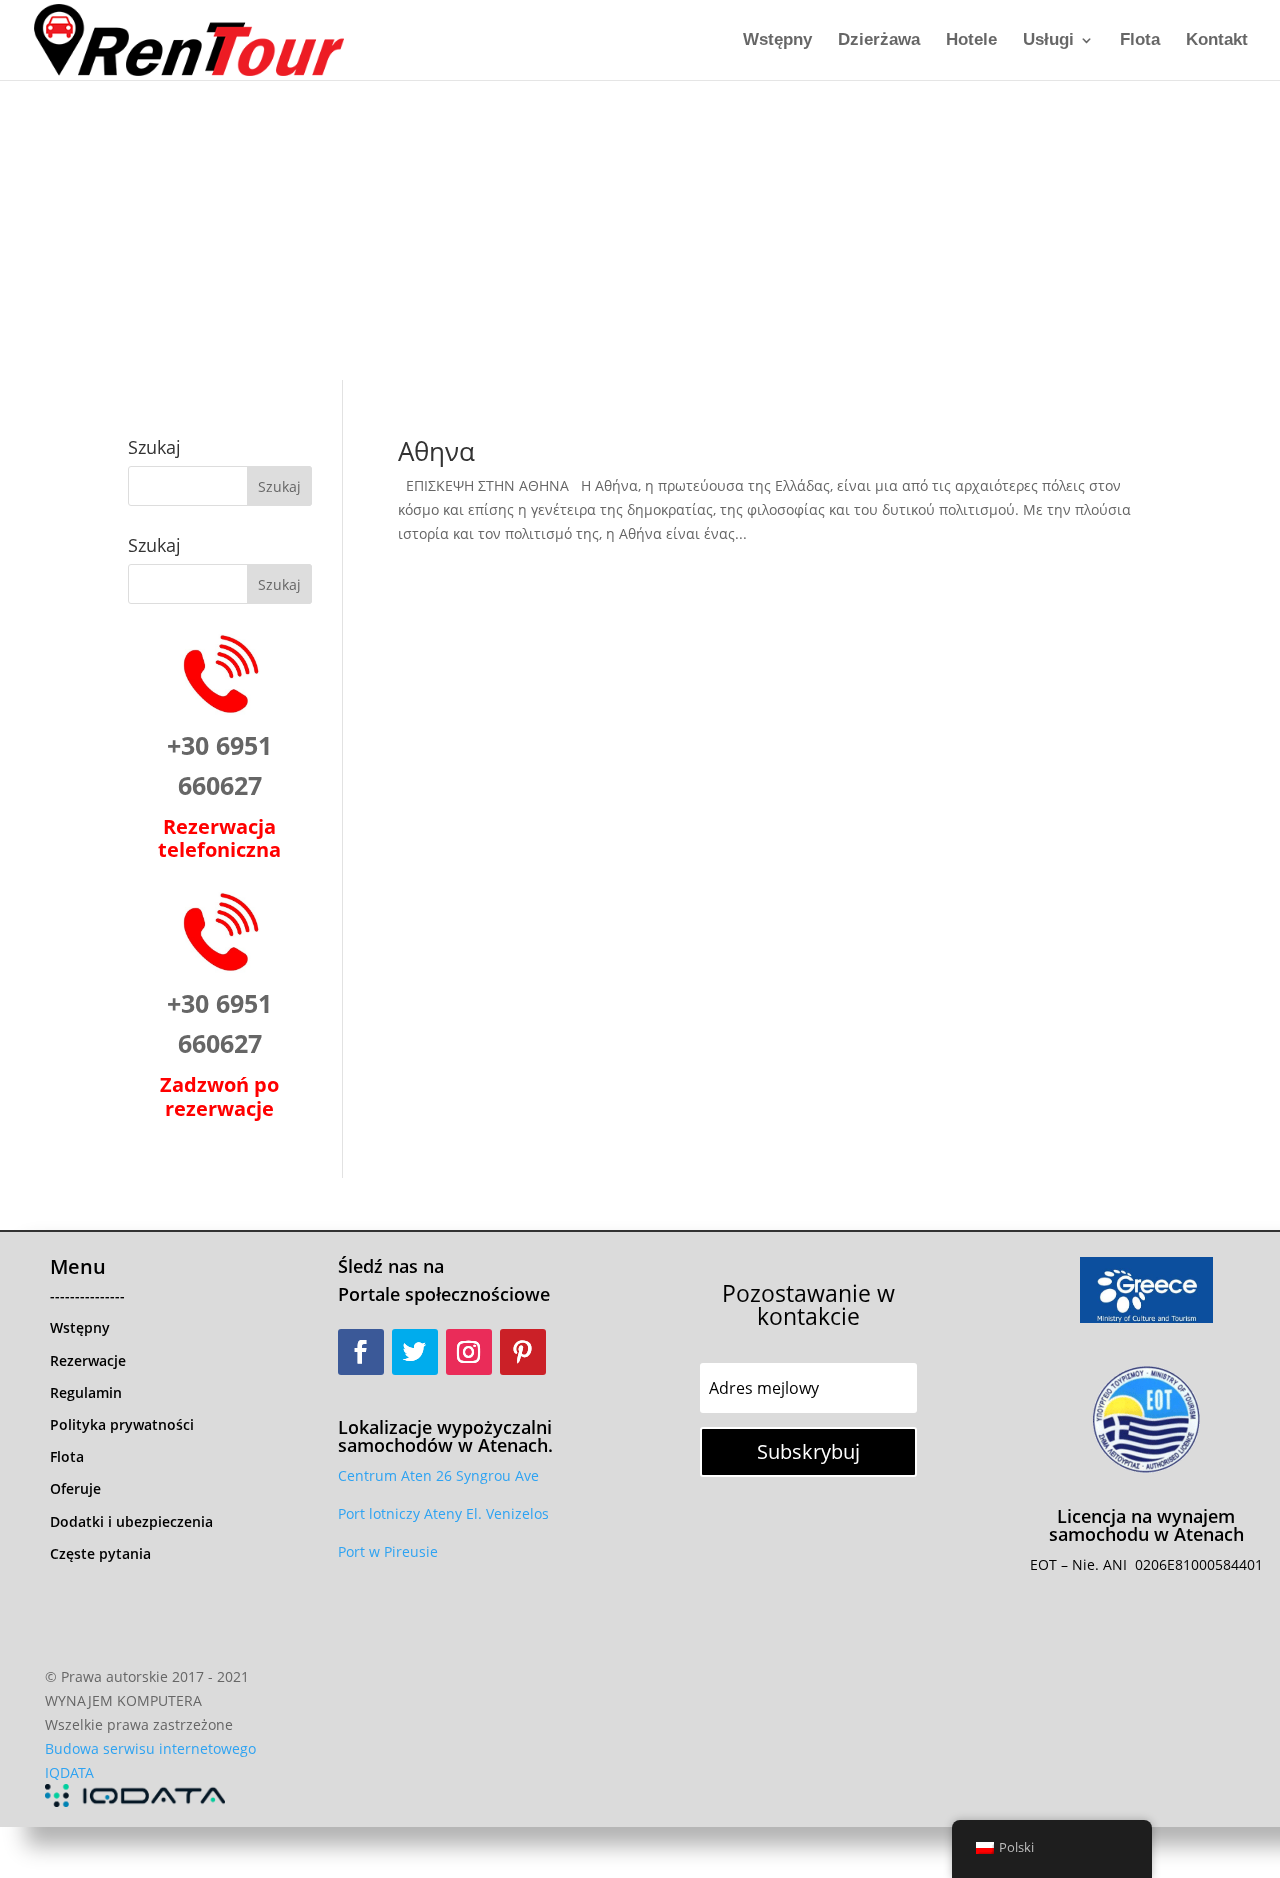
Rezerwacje (88, 1360)
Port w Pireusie (388, 1551)
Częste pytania (100, 1553)
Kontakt (1217, 41)
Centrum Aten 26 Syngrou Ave (438, 1475)
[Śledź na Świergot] (415, 1352)
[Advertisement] (640, 230)
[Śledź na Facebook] (361, 1352)
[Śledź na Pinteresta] (523, 1352)
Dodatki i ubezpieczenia (131, 1521)
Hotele (971, 41)
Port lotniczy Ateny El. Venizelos (443, 1513)
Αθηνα (436, 451)
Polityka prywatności (122, 1424)
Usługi (1048, 41)
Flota (1140, 41)
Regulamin (86, 1392)
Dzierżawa (879, 41)
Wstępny (777, 41)
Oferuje (75, 1488)
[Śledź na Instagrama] (469, 1352)
